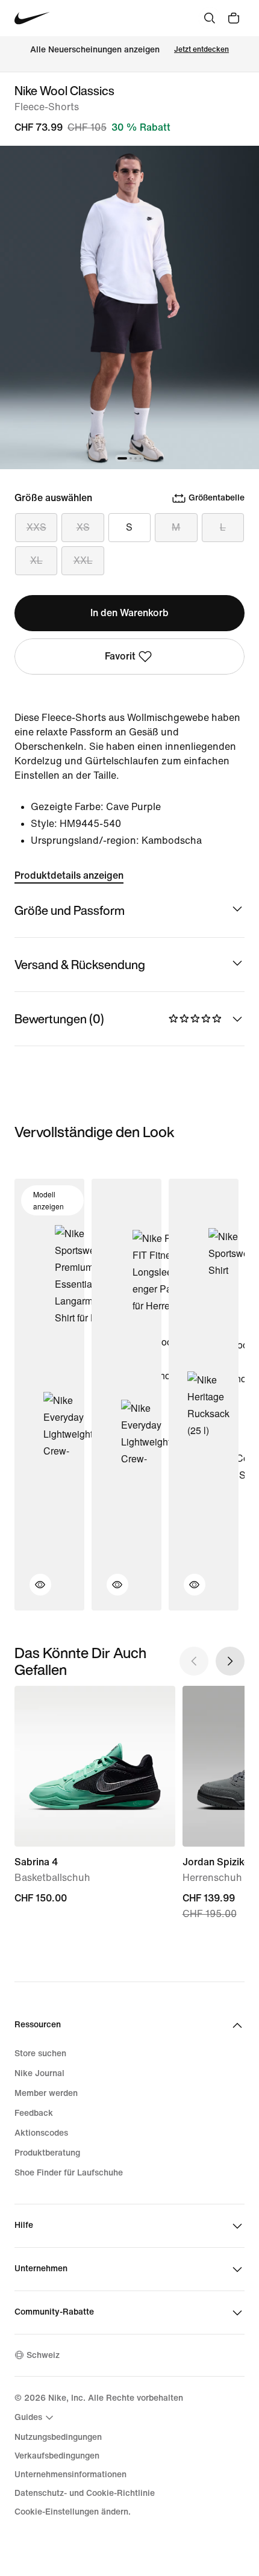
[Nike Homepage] (32, 18)
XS (83, 527)
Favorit (120, 656)
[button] (33, 1592)
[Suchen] (210, 18)
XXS (36, 527)
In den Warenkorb (129, 613)
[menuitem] (36, 2418)
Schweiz (43, 2355)
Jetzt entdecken (201, 50)
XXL (83, 560)
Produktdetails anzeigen (69, 875)
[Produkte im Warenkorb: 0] (234, 18)
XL (36, 560)
